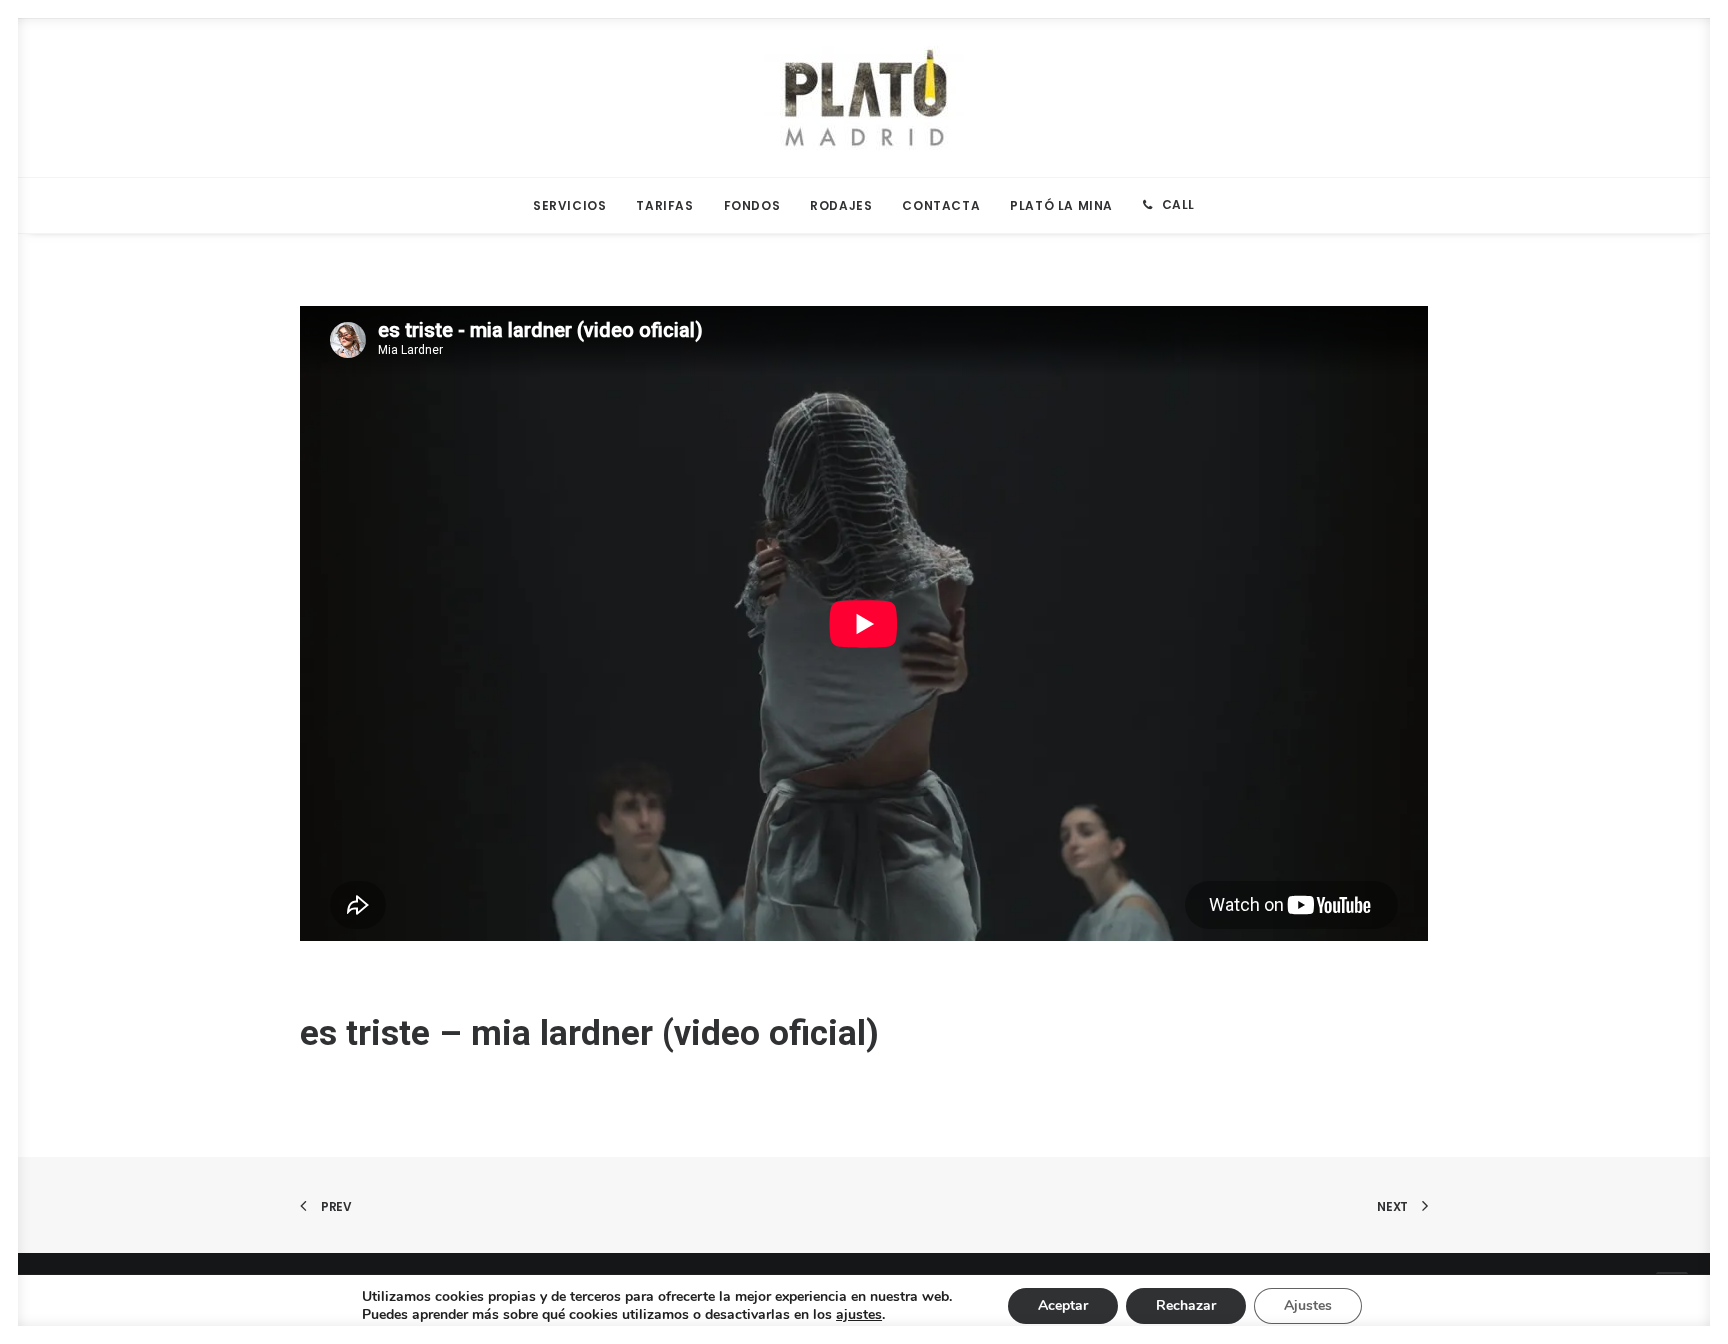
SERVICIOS (569, 205)
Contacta (941, 205)
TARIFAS (664, 205)
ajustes (859, 1315)
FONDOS (752, 205)
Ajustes (1308, 1305)
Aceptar (1063, 1305)
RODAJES (841, 205)
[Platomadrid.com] (864, 98)
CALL (1178, 204)
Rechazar (1186, 1305)
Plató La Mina (1061, 205)
